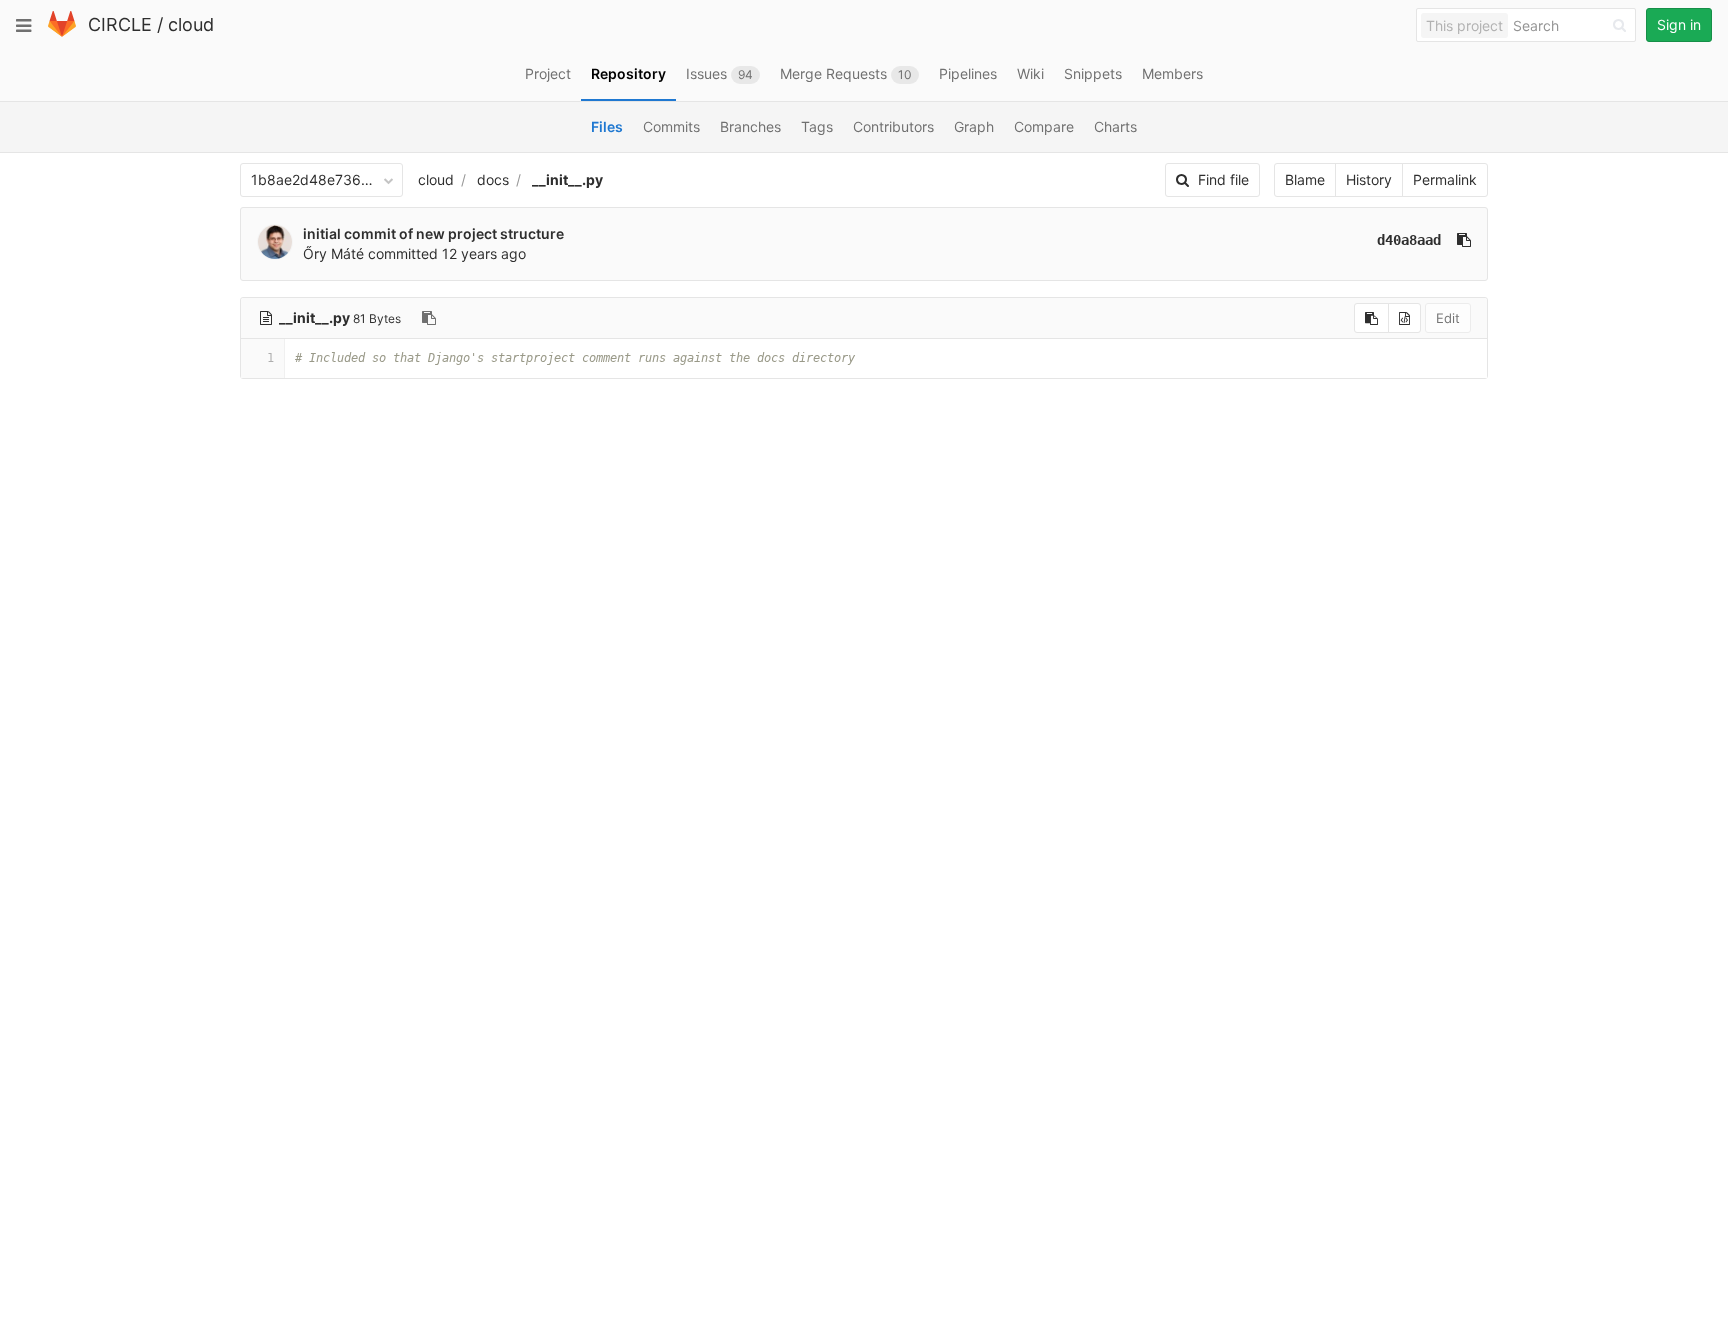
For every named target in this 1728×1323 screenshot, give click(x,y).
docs (493, 179)
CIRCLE (120, 24)
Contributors (893, 126)
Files (607, 126)
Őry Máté (333, 253)
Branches (750, 126)
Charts (1115, 126)
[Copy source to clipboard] (1371, 318)
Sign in (1679, 24)
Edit (1448, 318)
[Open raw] (1404, 318)
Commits (671, 126)
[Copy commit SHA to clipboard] (1464, 240)
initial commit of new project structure (433, 233)
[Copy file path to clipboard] (429, 318)
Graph (974, 126)
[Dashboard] (62, 32)
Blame (1305, 179)
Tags (817, 126)
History (1369, 179)
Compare (1044, 126)
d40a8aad (1409, 240)
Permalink (1445, 179)
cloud (191, 24)
